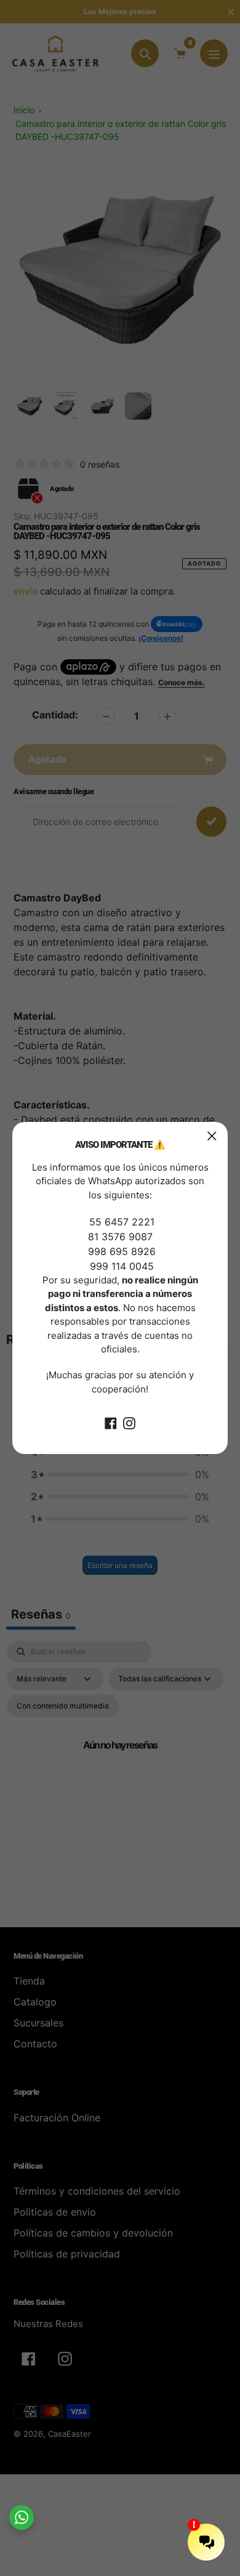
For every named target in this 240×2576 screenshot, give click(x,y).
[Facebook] (111, 1422)
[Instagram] (129, 1422)
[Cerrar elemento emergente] (212, 1136)
